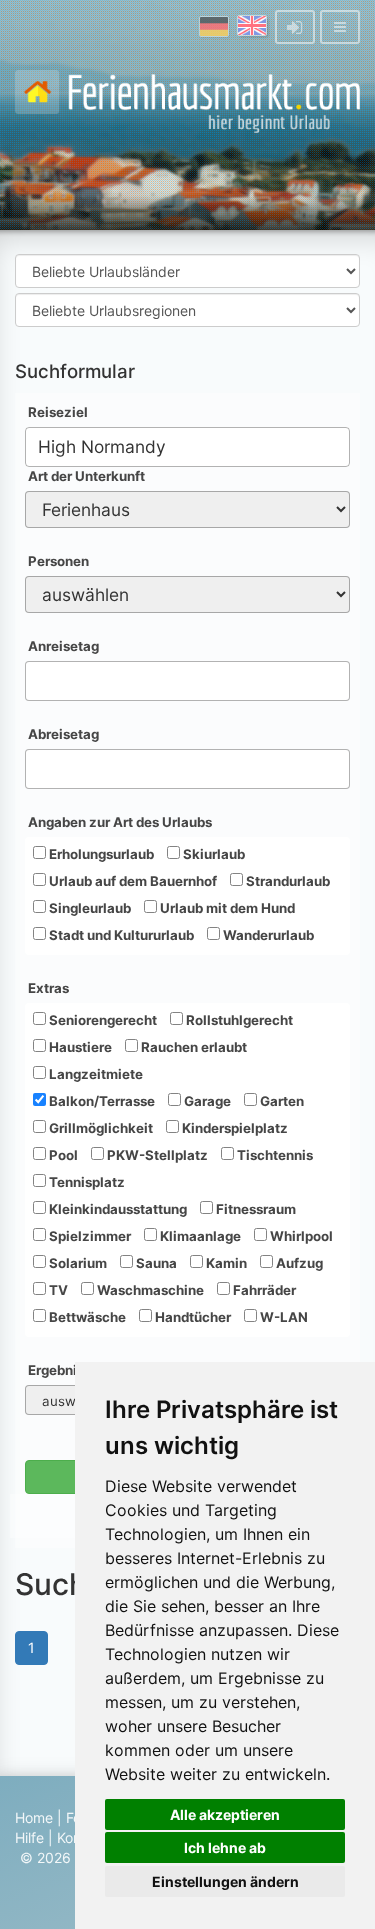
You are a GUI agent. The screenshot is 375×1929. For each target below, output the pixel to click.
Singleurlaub (88, 908)
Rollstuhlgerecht (238, 1020)
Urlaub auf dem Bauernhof (131, 881)
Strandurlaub (286, 881)
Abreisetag (63, 734)
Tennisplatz (85, 1182)
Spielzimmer (88, 1236)
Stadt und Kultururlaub (120, 935)
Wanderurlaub (267, 935)
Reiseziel (58, 412)
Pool (62, 1155)
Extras (48, 988)
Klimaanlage (199, 1236)
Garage (206, 1101)
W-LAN (282, 1317)
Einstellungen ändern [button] (225, 1881)
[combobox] (187, 447)
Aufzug (298, 1263)
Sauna (155, 1263)
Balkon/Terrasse (100, 1101)
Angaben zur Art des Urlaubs (120, 822)
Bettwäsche (86, 1317)
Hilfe (29, 1837)
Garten (280, 1101)
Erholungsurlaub (100, 854)
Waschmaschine (149, 1290)
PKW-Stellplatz (156, 1155)
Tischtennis (273, 1155)
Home (34, 1817)
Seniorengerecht (101, 1020)
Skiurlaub (212, 854)
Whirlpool (300, 1236)
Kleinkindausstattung (116, 1209)
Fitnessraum (254, 1209)
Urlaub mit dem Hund (226, 908)
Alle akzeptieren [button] (225, 1814)
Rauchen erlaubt (192, 1047)
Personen (58, 561)
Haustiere (79, 1047)
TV (57, 1290)
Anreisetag (63, 646)
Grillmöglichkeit (99, 1128)
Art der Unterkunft (86, 476)
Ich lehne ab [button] (225, 1847)
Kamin (225, 1263)
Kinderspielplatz (233, 1128)
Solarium (76, 1263)
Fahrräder (263, 1290)
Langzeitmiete (94, 1074)
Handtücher (191, 1317)
